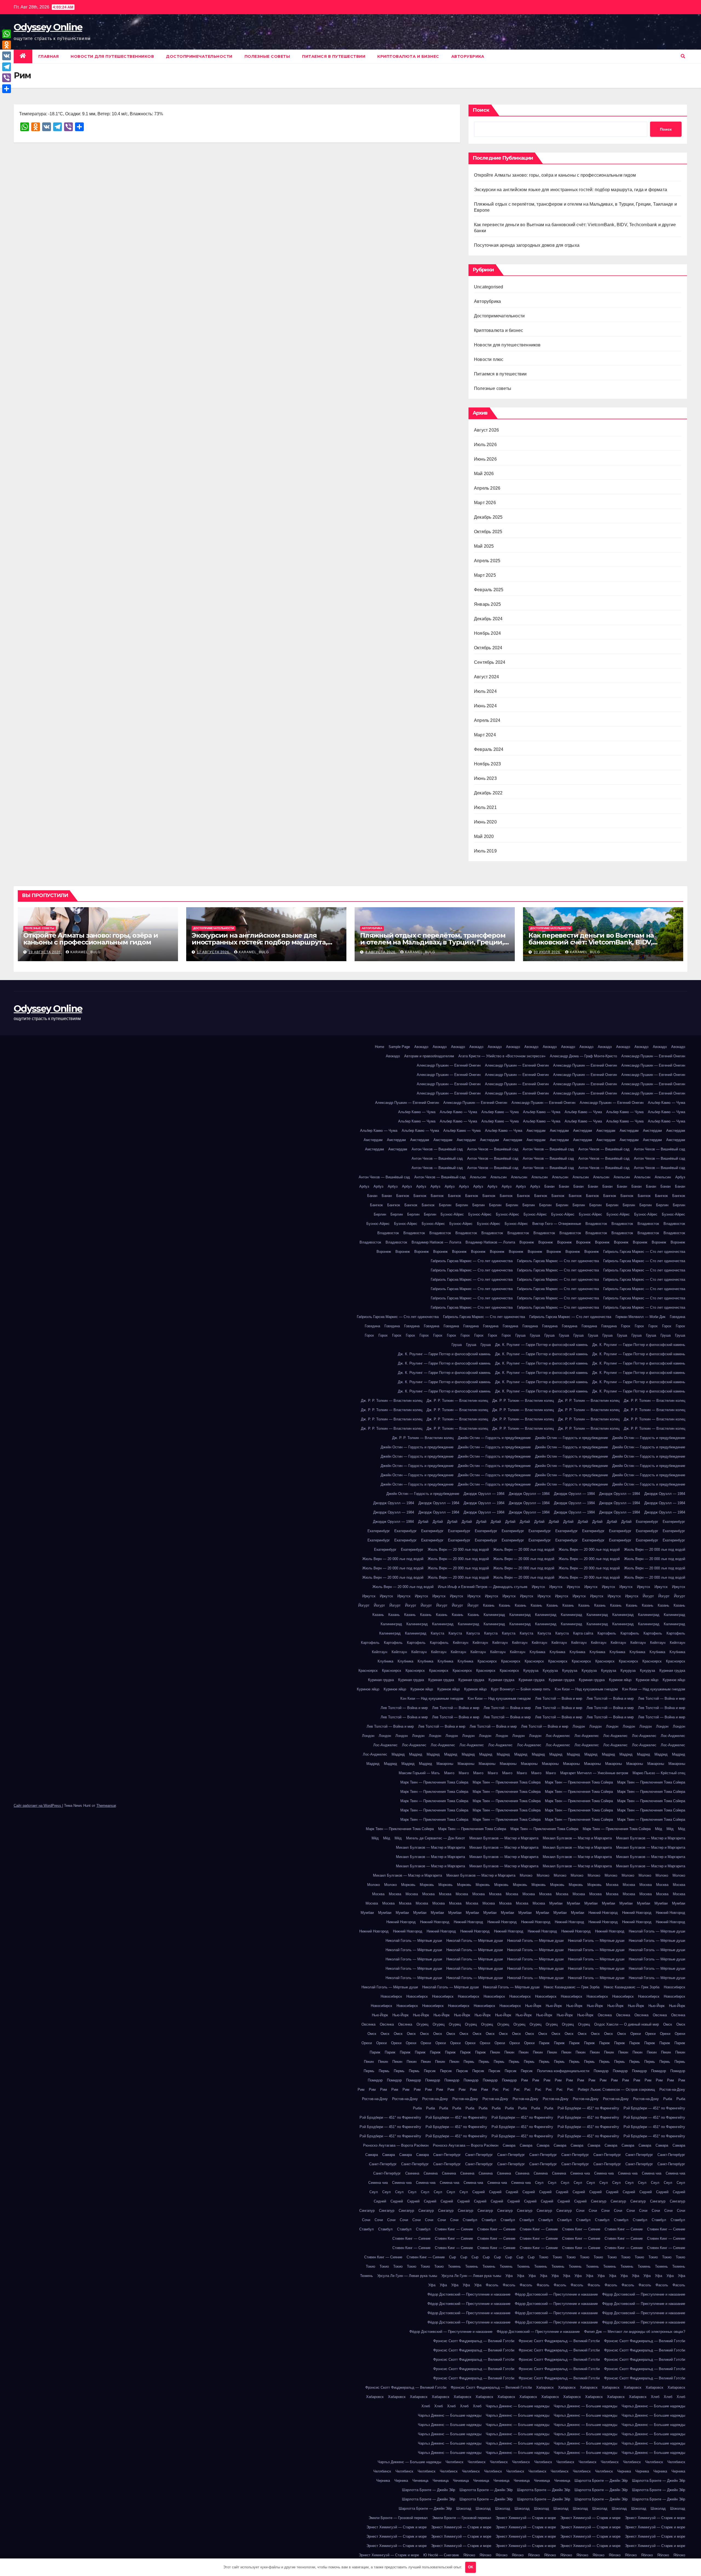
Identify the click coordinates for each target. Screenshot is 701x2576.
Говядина (677, 1317)
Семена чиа (580, 2173)
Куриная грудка (672, 1671)
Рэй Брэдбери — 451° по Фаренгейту (588, 2108)
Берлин (445, 1205)
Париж (544, 2043)
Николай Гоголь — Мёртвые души (657, 1931)
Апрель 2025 (487, 561)
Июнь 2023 (485, 778)
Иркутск (538, 1587)
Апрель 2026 (487, 488)
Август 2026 (486, 430)
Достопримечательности (199, 56)
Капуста (437, 1633)
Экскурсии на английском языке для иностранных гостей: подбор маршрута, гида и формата (571, 190)
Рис (495, 2090)
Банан (549, 1186)
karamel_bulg (85, 952)
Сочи (580, 2211)
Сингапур (599, 2201)
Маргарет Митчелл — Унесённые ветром (594, 1773)
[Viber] (7, 78)
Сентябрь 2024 (490, 662)
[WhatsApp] (7, 34)
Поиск (481, 110)
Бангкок (403, 1196)
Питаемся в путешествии (334, 56)
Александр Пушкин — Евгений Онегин (653, 1056)
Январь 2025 (487, 604)
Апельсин (478, 1177)
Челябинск (454, 2462)
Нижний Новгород (603, 1913)
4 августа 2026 (381, 952)
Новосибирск (674, 1987)
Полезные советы (267, 56)
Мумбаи (556, 1903)
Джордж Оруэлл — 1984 (484, 1494)
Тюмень (454, 2266)
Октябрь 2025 (488, 532)
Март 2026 (485, 503)
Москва (612, 1885)
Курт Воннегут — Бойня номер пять (521, 1689)
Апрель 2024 (487, 720)
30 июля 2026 (548, 952)
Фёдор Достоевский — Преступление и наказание (469, 2294)
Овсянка (605, 2015)
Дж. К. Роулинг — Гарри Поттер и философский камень (541, 1345)
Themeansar (106, 1806)
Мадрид (398, 1754)
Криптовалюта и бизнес (408, 56)
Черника (624, 2471)
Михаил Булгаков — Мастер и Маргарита (504, 1838)
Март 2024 (485, 735)
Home (380, 1047)
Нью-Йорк (533, 2006)
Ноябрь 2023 (487, 764)
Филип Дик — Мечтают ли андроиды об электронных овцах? (635, 2332)
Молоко (526, 1875)
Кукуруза (531, 1671)
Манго (449, 1773)
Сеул (539, 2183)
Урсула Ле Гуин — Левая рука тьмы (407, 2276)
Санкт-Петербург (447, 2155)
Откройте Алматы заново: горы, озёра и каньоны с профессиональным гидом (555, 175)
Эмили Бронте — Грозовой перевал (398, 2518)
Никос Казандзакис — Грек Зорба (572, 1987)
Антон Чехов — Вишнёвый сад (437, 1149)
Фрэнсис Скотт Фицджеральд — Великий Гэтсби (474, 2341)
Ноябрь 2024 (487, 633)
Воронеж (527, 1242)
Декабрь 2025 (488, 517)
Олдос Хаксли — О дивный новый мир (627, 2024)
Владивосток (596, 1224)
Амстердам (536, 1131)
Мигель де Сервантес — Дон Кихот (436, 1838)
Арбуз (680, 1177)
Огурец (422, 2024)
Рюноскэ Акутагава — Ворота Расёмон (396, 2145)
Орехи (636, 2034)
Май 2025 (484, 546)
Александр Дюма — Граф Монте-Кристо (583, 1056)
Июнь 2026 (485, 459)
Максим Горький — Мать (419, 1773)
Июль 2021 (485, 807)
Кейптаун (461, 1643)
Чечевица (420, 2481)
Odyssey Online (48, 27)
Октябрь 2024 (488, 648)
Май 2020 (484, 836)
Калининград (494, 1615)
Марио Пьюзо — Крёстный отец (659, 1773)
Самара (509, 2145)
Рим (525, 2080)
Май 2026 (484, 474)
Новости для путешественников (112, 56)
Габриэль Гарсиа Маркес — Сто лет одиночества (644, 1252)
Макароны (445, 1764)
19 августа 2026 (45, 952)
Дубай (423, 1522)
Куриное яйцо (620, 1680)
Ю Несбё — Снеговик (441, 2555)
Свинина (412, 2173)
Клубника (537, 1652)
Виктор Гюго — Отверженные (557, 1224)
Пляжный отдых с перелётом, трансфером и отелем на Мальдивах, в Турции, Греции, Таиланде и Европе (433, 942)
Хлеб (655, 2397)
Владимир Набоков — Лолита (436, 1242)
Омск (668, 2024)
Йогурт (648, 1596)
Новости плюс (489, 359)
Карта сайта (583, 1633)
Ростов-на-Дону (672, 2090)
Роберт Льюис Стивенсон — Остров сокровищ (616, 2090)
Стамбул (470, 2220)
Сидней (479, 2192)
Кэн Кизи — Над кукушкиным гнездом (586, 1689)
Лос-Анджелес (558, 1736)
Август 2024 (486, 677)
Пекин (495, 2052)
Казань (489, 1605)
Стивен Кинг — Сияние (454, 2229)
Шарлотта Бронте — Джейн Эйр (601, 2481)
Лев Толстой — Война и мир (559, 1698)
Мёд (659, 1829)
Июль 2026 (485, 445)
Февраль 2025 (489, 590)
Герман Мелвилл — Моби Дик (640, 1317)
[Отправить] (7, 89)
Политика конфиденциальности (563, 2071)
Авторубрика (468, 56)
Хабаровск (545, 2387)
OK (471, 2567)
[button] (683, 56)
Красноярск (487, 1661)
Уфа (509, 2276)
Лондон (579, 1726)
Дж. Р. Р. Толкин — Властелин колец (392, 1401)
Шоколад (464, 2508)
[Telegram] (7, 67)
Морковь (408, 1885)
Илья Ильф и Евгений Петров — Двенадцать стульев (483, 1587)
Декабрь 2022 (488, 793)
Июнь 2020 (485, 822)
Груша (520, 1335)
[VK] (7, 56)
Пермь (469, 2062)
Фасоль (492, 2285)
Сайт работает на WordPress (38, 1806)
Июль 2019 (485, 851)
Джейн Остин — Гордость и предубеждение (494, 1438)
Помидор (601, 2071)
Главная (49, 56)
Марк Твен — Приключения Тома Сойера (434, 1782)
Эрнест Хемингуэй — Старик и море (526, 2518)
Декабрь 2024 (488, 619)
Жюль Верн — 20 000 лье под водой (458, 1550)
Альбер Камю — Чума (666, 1103)
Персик (430, 2071)
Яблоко (469, 2555)
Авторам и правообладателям (429, 1056)
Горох (626, 1326)
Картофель (607, 1633)
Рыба (668, 2099)
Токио (544, 2257)
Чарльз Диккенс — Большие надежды (518, 2406)
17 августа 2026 (214, 952)
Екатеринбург (647, 1522)
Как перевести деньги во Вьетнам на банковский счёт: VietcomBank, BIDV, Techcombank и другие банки (591, 942)
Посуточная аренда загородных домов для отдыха (527, 245)
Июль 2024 (485, 691)
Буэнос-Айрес (452, 1214)
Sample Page (399, 1047)
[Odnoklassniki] (7, 45)
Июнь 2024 (485, 706)
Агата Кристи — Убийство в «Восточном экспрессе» (502, 1056)
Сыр (453, 2257)
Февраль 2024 (489, 749)
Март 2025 (485, 575)
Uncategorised (489, 287)
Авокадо (421, 1047)
